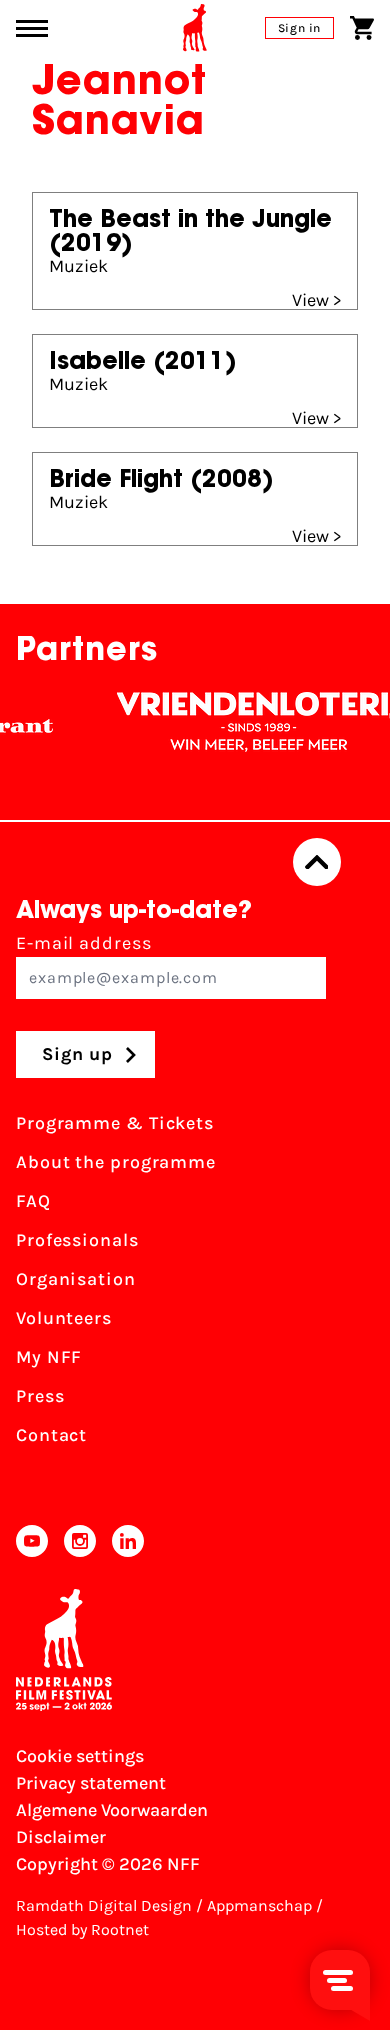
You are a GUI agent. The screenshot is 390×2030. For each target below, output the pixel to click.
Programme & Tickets (115, 1123)
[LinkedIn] (128, 1541)
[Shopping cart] (362, 28)
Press (40, 1396)
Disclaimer (61, 1837)
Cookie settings (80, 1756)
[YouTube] (32, 1541)
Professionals (77, 1240)
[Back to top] (317, 862)
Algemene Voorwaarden (112, 1810)
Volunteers (64, 1318)
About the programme (116, 1162)
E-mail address (84, 943)
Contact (51, 1435)
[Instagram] (80, 1541)
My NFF (49, 1357)
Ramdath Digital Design (104, 1905)
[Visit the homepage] (195, 28)
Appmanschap (259, 1905)
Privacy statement (91, 1783)
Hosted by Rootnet (82, 1929)
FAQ (33, 1201)
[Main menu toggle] (32, 28)
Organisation (76, 1279)
